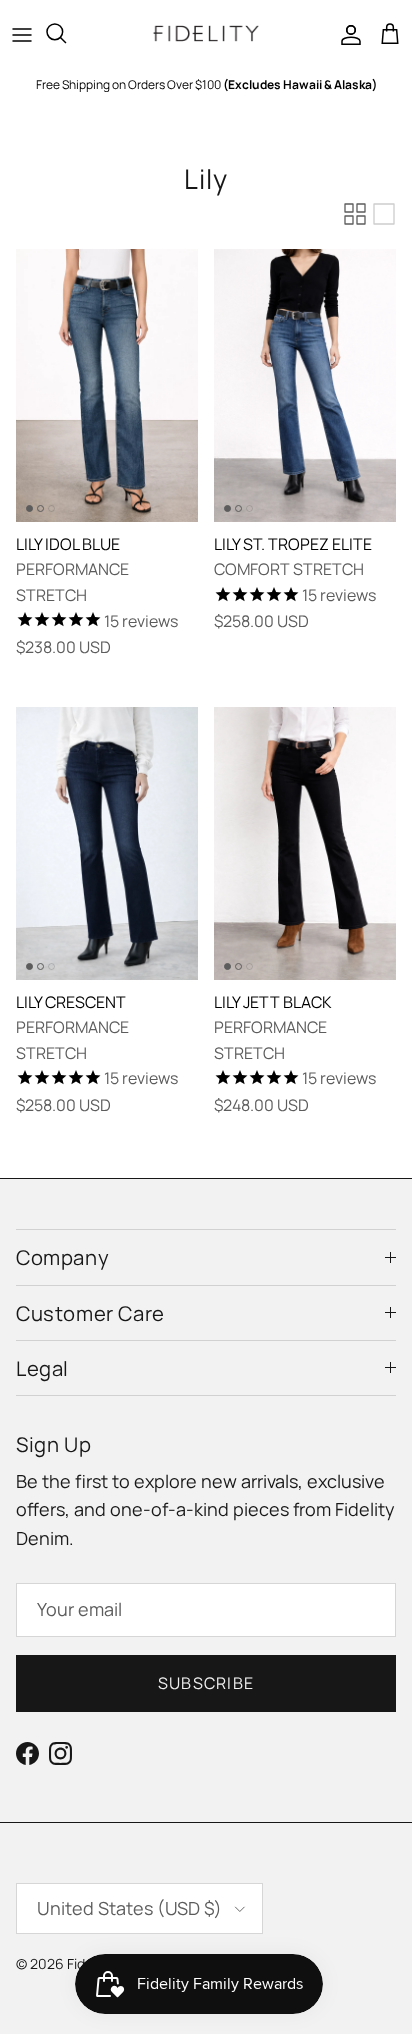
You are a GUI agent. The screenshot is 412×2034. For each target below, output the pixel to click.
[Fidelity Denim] (206, 33)
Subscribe (206, 1683)
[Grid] (355, 214)
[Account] (346, 33)
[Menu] (22, 33)
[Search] (66, 33)
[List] (384, 214)
